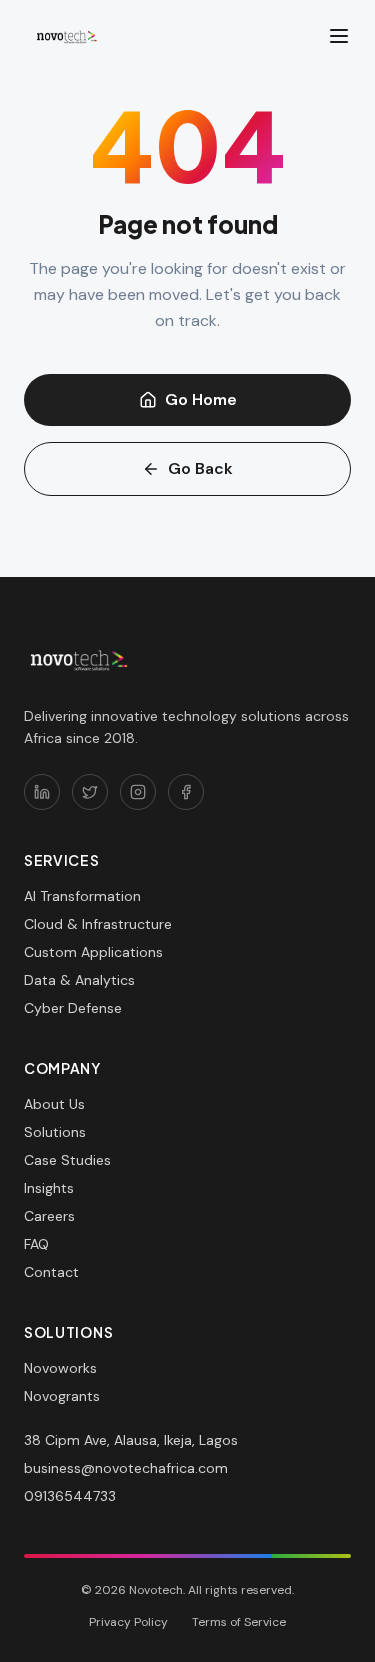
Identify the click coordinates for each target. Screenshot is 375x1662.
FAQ (36, 1244)
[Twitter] (90, 792)
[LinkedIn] (42, 792)
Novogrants (62, 1396)
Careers (49, 1216)
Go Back (200, 468)
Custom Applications (93, 952)
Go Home (201, 399)
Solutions (55, 1132)
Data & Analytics (79, 980)
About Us (54, 1104)
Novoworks (60, 1368)
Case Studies (67, 1160)
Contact (51, 1272)
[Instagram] (138, 792)
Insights (49, 1188)
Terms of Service (239, 1622)
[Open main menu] (339, 36)
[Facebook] (186, 792)
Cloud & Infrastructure (98, 924)
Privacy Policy (128, 1622)
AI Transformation (82, 896)
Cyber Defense (73, 1008)
